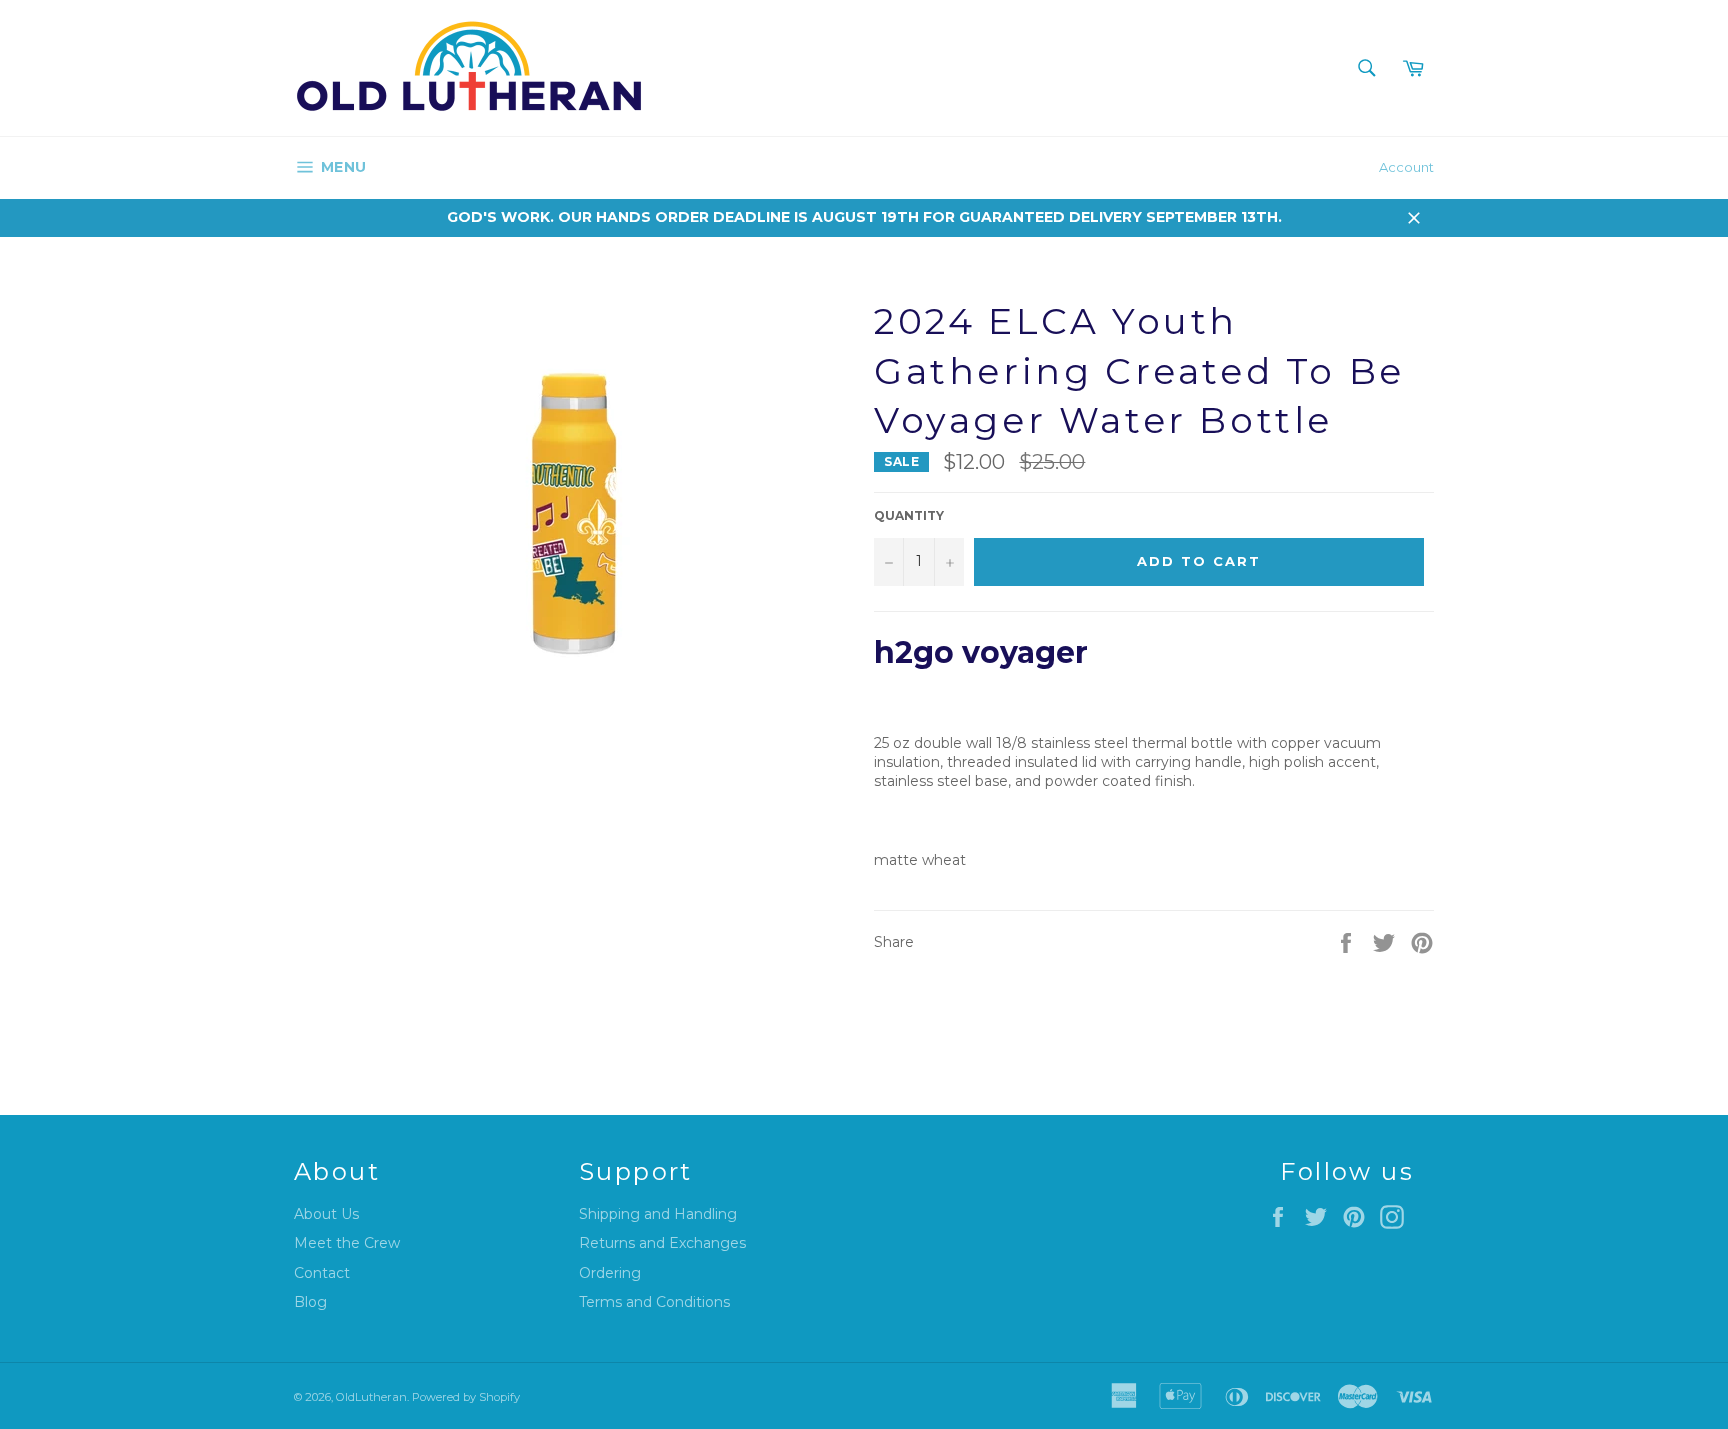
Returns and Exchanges (662, 1243)
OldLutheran (371, 1397)
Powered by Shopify (466, 1397)
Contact (322, 1273)
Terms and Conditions (654, 1302)
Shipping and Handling (658, 1214)
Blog (310, 1302)
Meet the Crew (347, 1243)
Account (1406, 167)
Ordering (610, 1273)
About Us (326, 1214)
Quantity (909, 515)
